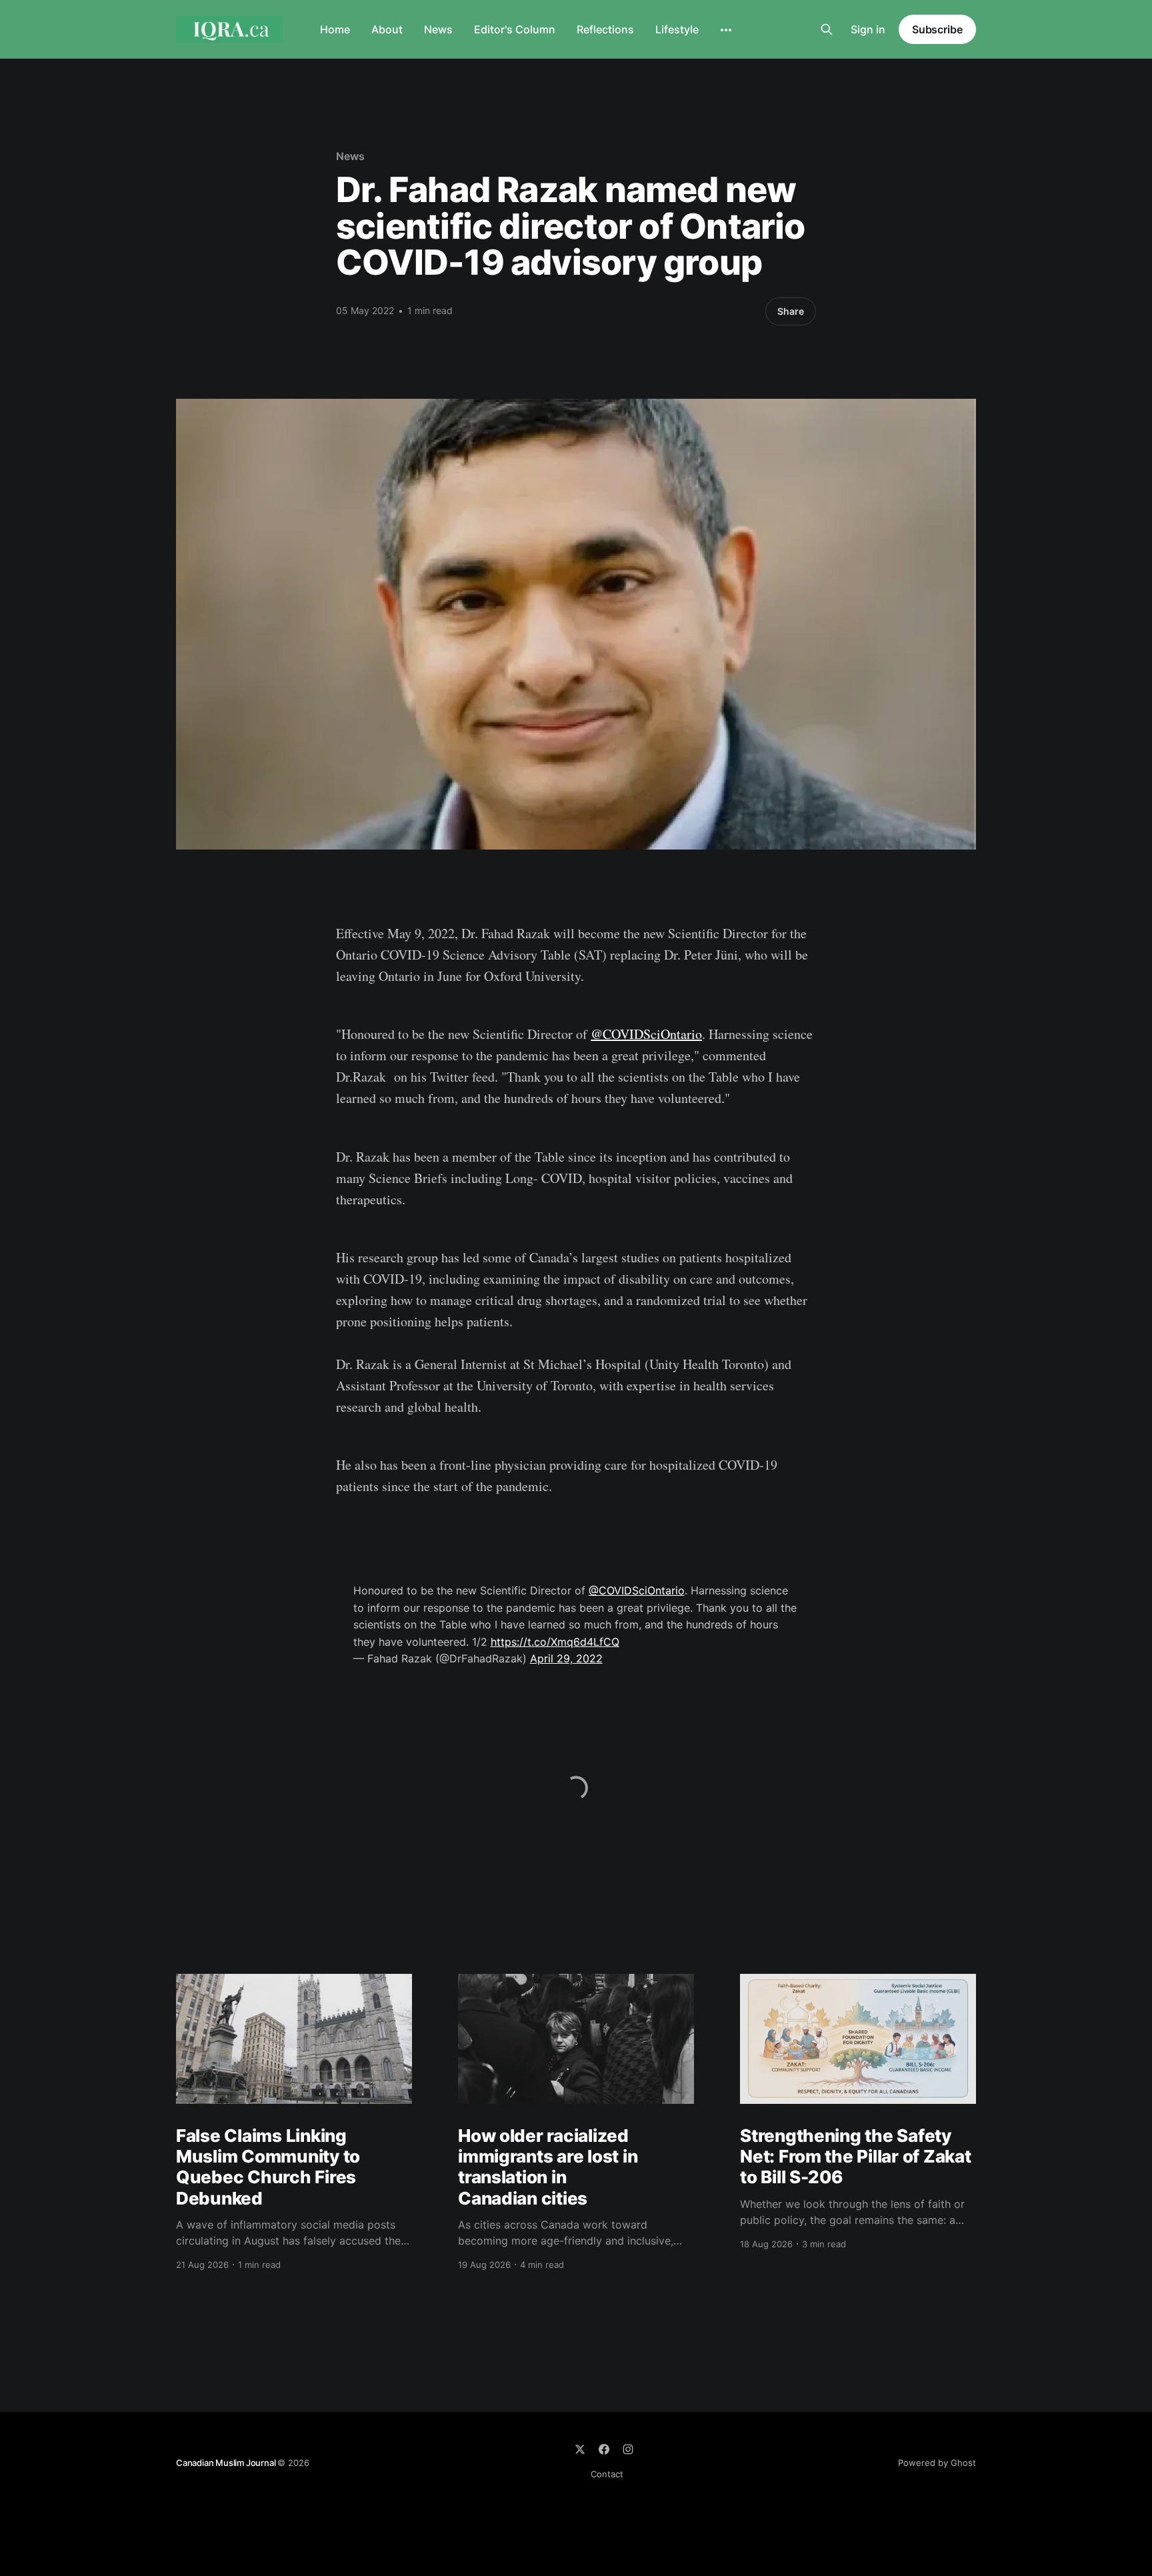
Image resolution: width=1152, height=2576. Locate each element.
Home (335, 29)
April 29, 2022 (566, 1658)
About (387, 29)
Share (791, 311)
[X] (580, 2449)
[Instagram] (628, 2449)
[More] (726, 30)
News (438, 29)
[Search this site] (827, 29)
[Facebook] (604, 2449)
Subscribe (937, 29)
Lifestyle (677, 29)
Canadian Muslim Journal (227, 2463)
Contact (607, 2474)
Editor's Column (515, 29)
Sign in (868, 29)
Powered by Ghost (937, 2463)
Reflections (605, 29)
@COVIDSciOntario (646, 1034)
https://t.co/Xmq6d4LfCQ (555, 1642)
